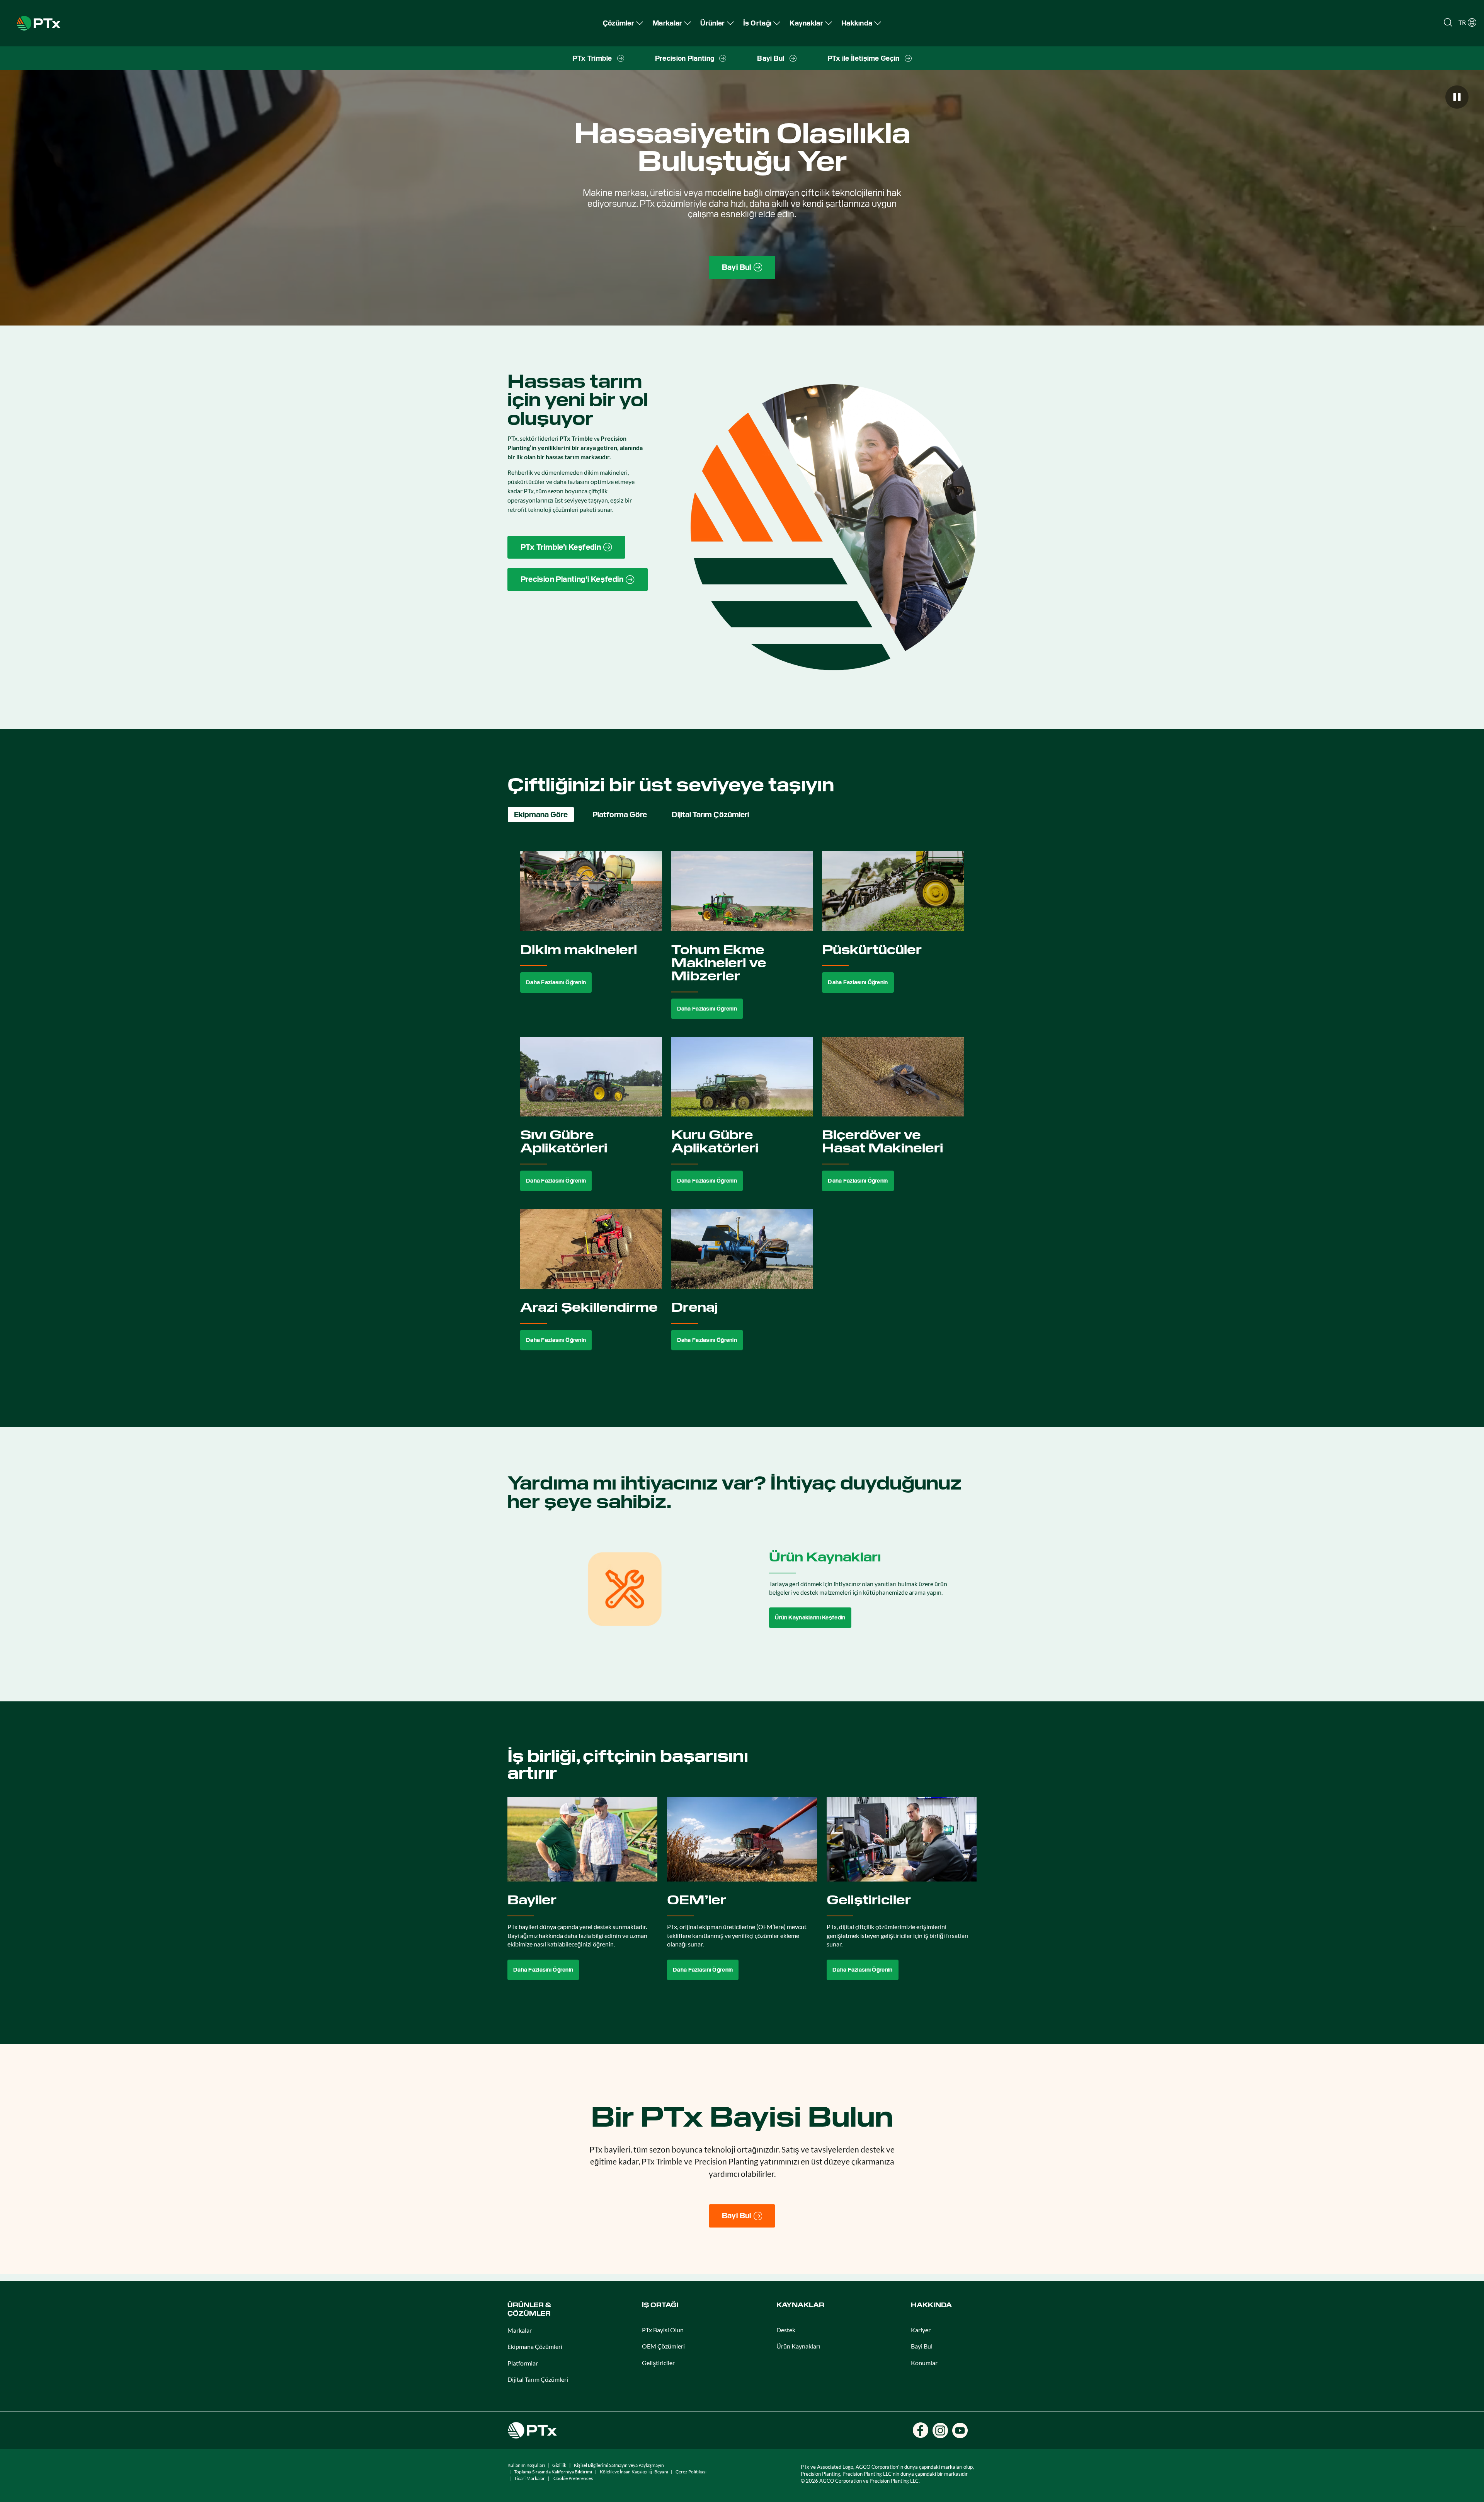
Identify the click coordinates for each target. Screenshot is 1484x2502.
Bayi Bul (922, 2346)
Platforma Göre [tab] (620, 815)
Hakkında (931, 2305)
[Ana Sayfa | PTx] (39, 22)
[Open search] (1448, 22)
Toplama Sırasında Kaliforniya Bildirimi (553, 2472)
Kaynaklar (800, 2305)
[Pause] (1457, 97)
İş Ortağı (660, 2305)
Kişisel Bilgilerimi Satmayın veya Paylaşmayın (619, 2465)
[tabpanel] (742, 1110)
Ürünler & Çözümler (529, 2309)
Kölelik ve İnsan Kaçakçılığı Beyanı (634, 2472)
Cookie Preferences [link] (573, 2478)
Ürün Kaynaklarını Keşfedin (810, 1617)
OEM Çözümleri (663, 2346)
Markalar (520, 2330)
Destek (786, 2330)
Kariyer (921, 2330)
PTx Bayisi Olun (663, 2330)
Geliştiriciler (658, 2363)
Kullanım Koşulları (526, 2465)
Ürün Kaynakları (798, 2346)
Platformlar (523, 2363)
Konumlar (924, 2363)
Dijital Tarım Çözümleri (538, 2379)
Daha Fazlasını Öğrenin (556, 982)
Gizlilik (559, 2465)
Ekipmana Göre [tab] (541, 815)
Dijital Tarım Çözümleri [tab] (710, 815)
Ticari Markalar (529, 2478)
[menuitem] (623, 23)
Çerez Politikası (691, 2472)
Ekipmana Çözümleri (535, 2346)
